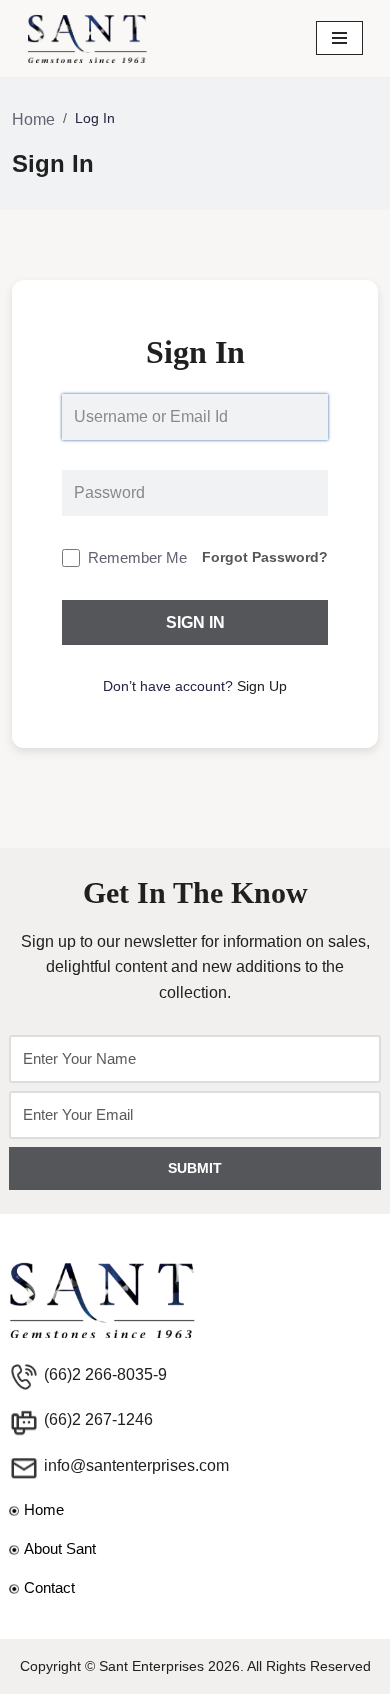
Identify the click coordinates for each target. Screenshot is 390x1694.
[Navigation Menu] (339, 38)
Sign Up (262, 686)
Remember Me (137, 557)
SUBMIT (195, 1168)
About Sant (60, 1548)
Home (33, 119)
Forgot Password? (265, 557)
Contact (49, 1587)
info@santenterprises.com (136, 1465)
